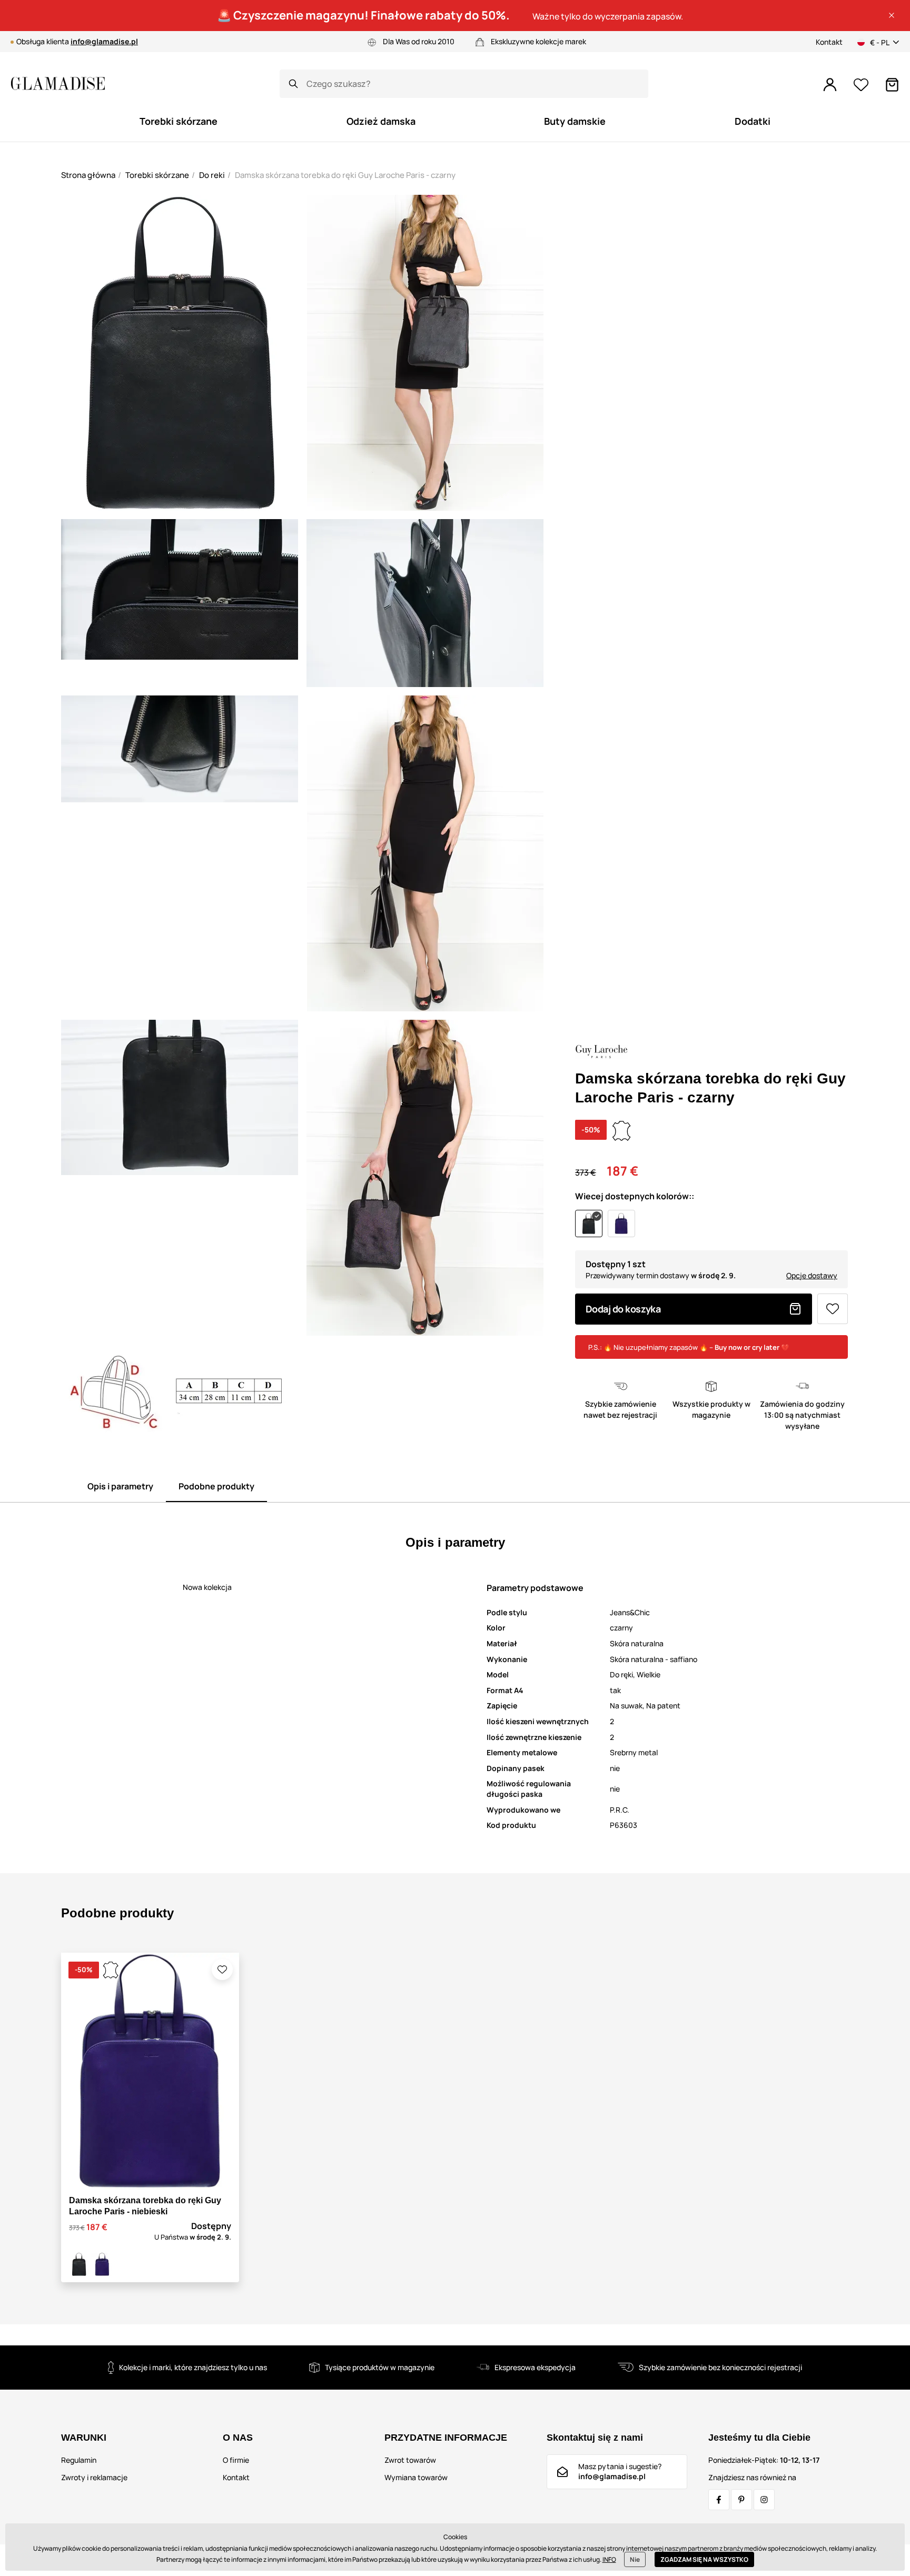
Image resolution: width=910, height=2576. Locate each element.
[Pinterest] (741, 2500)
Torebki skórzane (157, 175)
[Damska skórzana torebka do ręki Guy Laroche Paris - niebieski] (102, 2264)
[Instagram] (764, 2500)
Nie (635, 2559)
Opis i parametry (120, 1486)
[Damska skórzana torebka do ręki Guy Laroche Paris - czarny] (79, 2264)
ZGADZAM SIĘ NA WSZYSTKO (704, 2559)
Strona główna (88, 175)
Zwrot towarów (410, 2460)
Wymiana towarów (416, 2477)
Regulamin (79, 2460)
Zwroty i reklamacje (94, 2477)
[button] (892, 15)
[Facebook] (719, 2500)
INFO (609, 2559)
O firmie (236, 2460)
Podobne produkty (216, 1486)
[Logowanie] (830, 85)
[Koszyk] (892, 85)
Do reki (212, 175)
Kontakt (829, 42)
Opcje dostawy (812, 1275)
